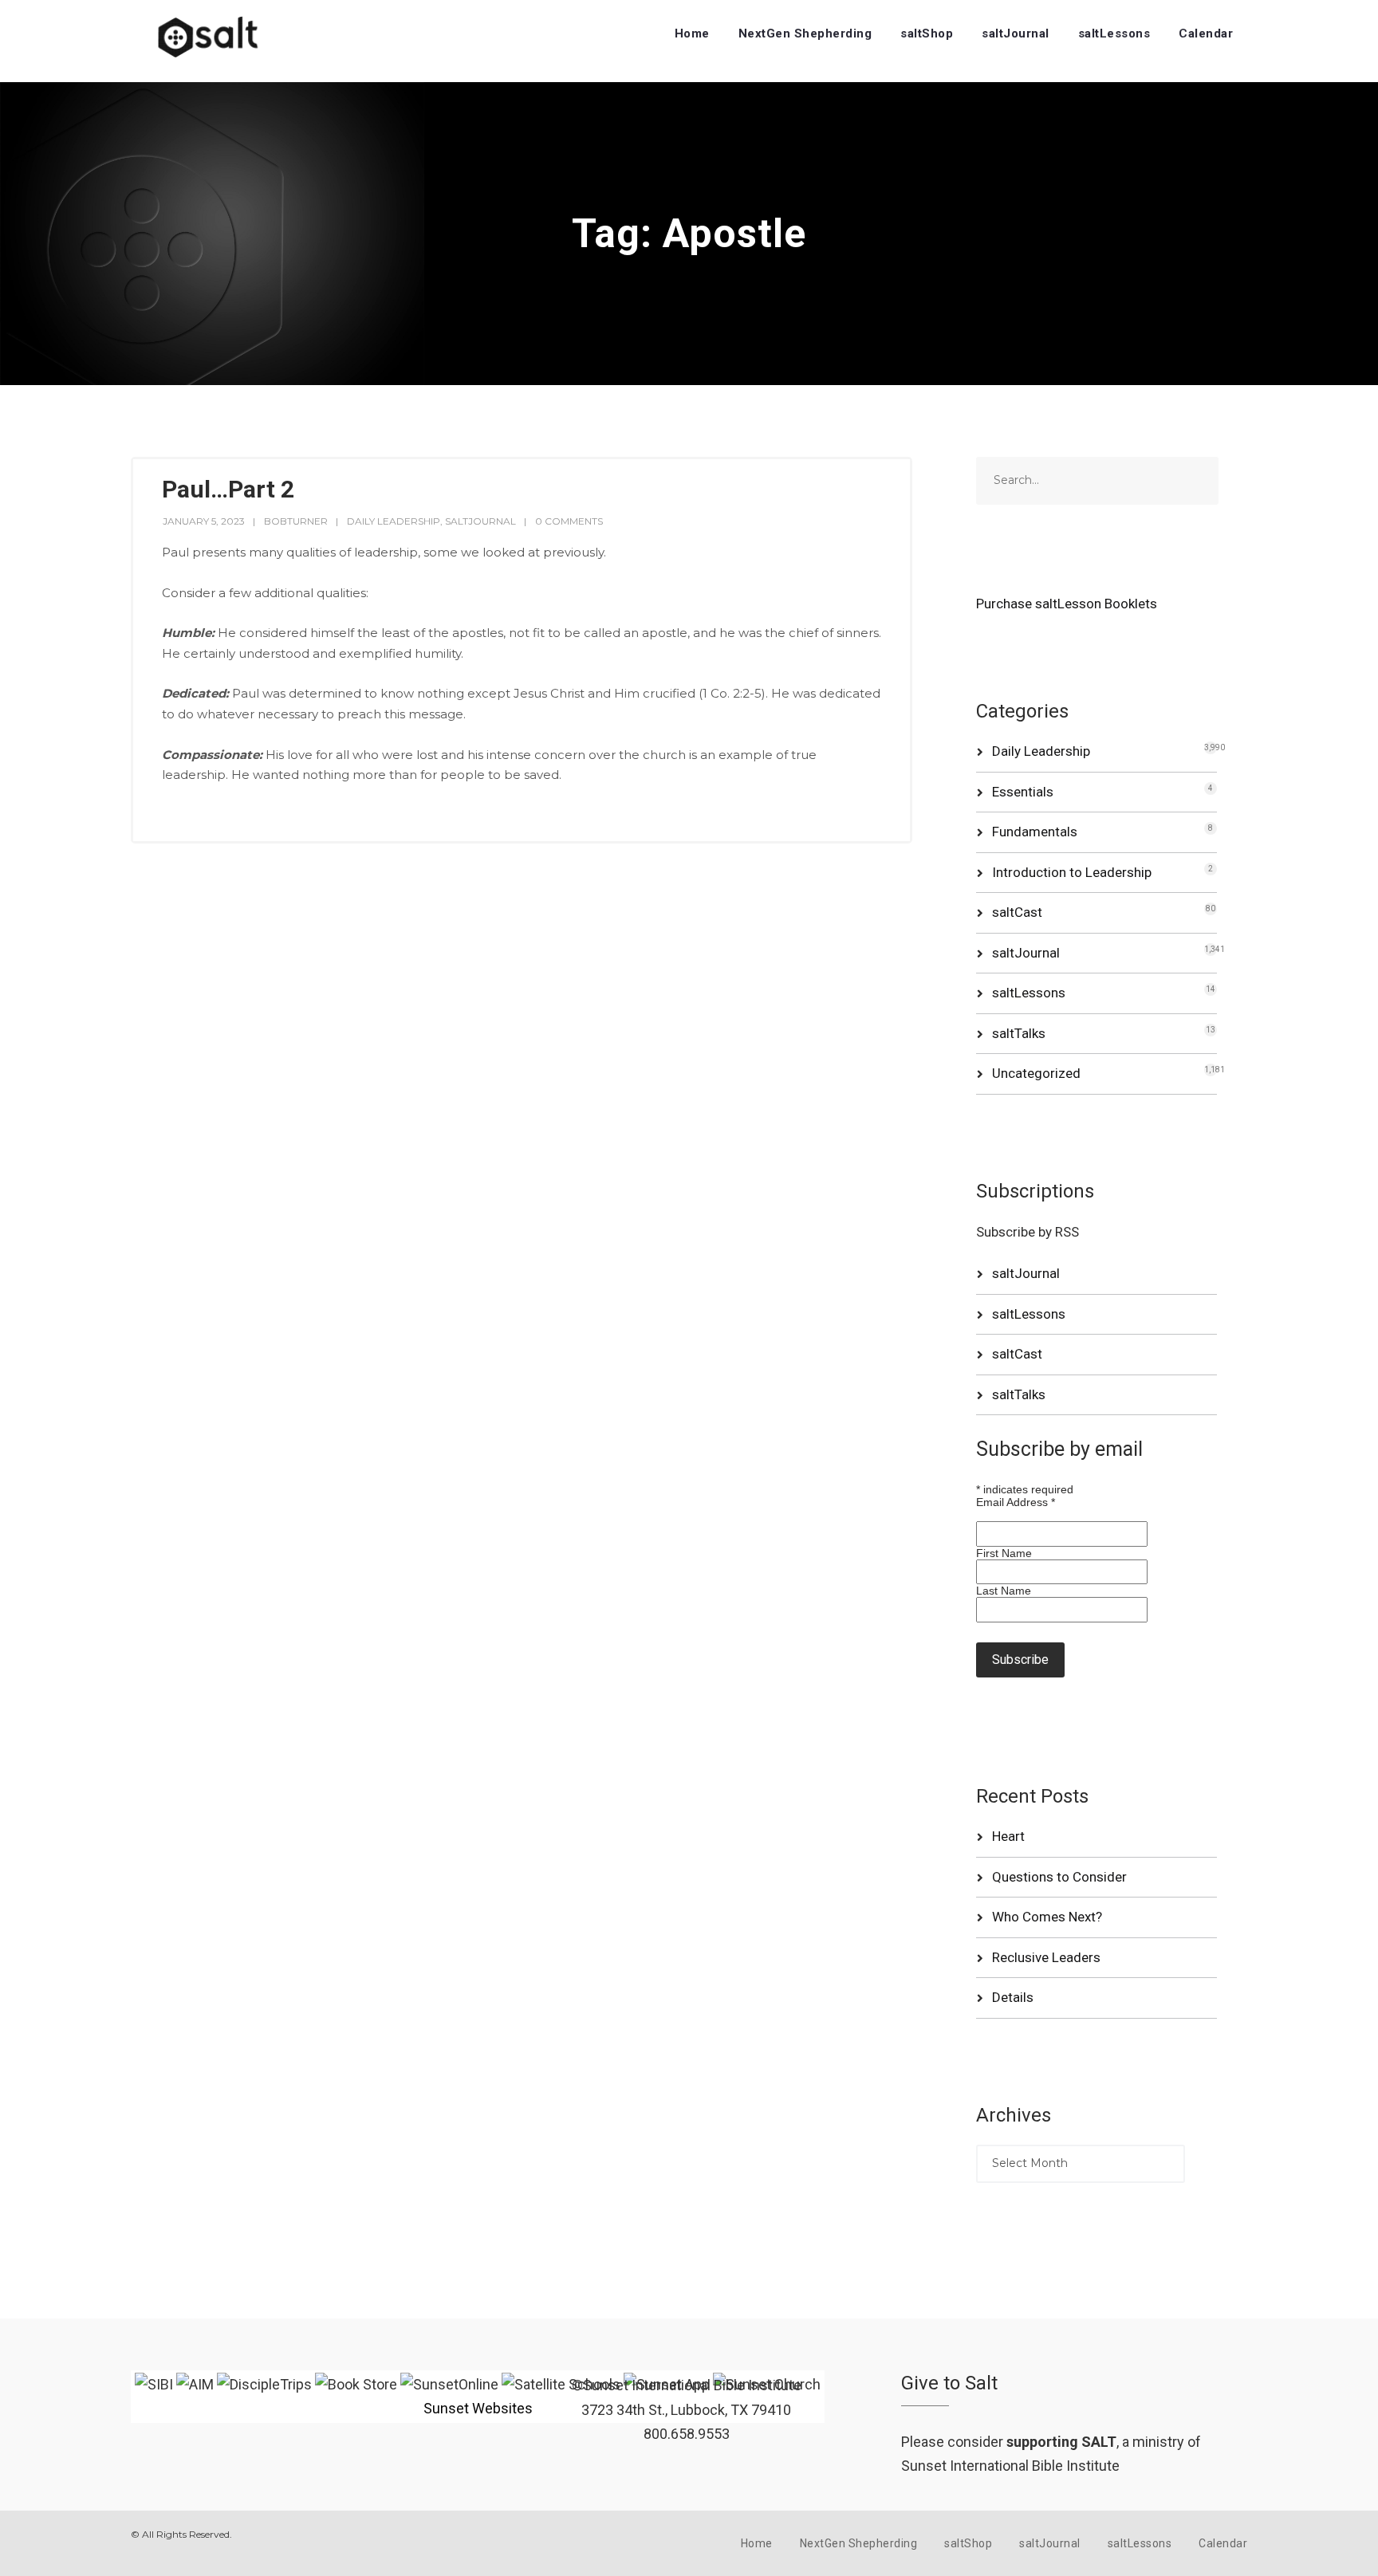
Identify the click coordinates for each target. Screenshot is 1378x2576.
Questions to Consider (1059, 1877)
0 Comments (569, 521)
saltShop (927, 33)
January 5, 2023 (204, 521)
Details (1013, 1997)
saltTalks (1019, 1033)
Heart (1008, 1836)
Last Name (1004, 1591)
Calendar (1206, 33)
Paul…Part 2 (228, 489)
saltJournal (1016, 33)
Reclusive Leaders (1046, 1957)
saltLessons (1114, 33)
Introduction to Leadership (1072, 872)
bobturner (296, 521)
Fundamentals (1035, 832)
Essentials (1023, 792)
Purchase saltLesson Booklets (1067, 604)
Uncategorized (1036, 1073)
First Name (1004, 1553)
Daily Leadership (394, 521)
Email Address (1016, 1502)
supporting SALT (1061, 2442)
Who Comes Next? (1047, 1917)
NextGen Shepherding (805, 33)
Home (692, 33)
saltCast (1017, 912)
